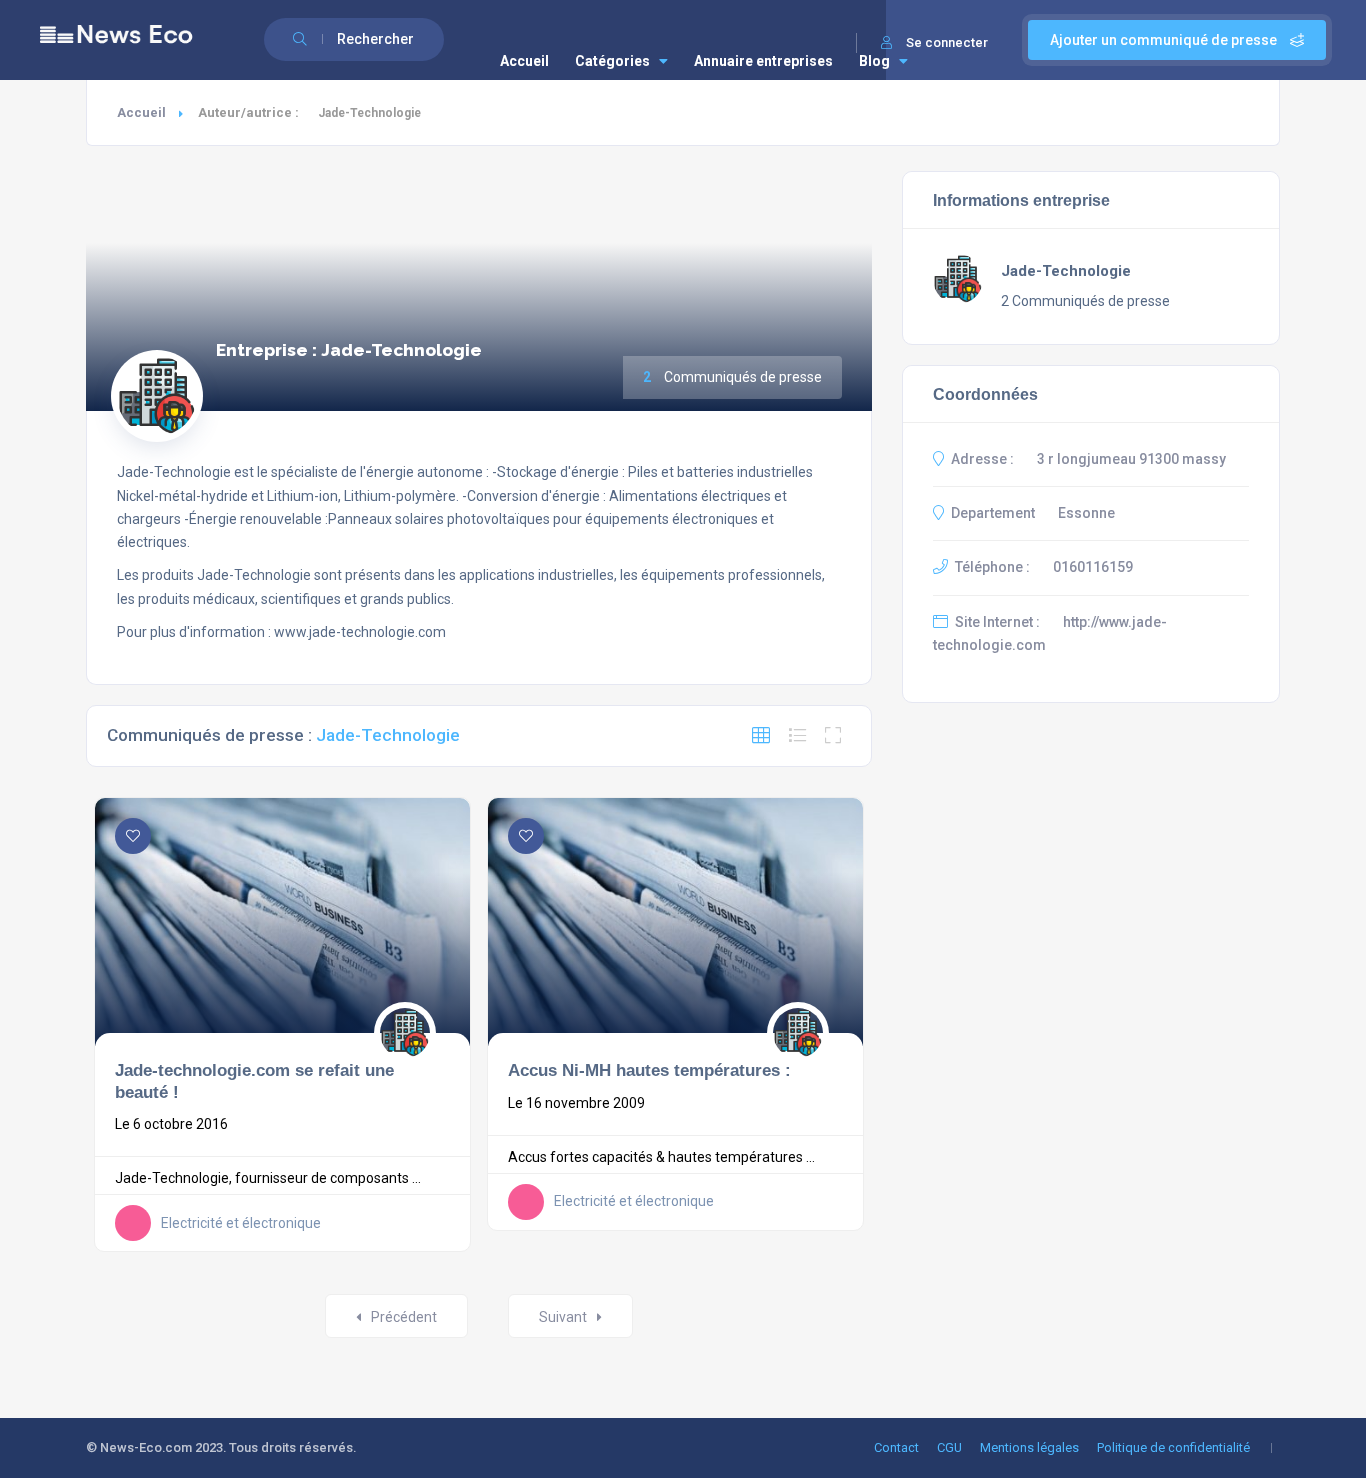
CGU (949, 1447)
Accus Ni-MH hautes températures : (649, 1070)
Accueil (524, 61)
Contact (896, 1447)
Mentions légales (1029, 1447)
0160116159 (1093, 567)
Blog (874, 61)
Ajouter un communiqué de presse (1165, 40)
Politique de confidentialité (1173, 1447)
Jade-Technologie (1066, 271)
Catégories (612, 61)
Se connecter (947, 42)
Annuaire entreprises (763, 61)
